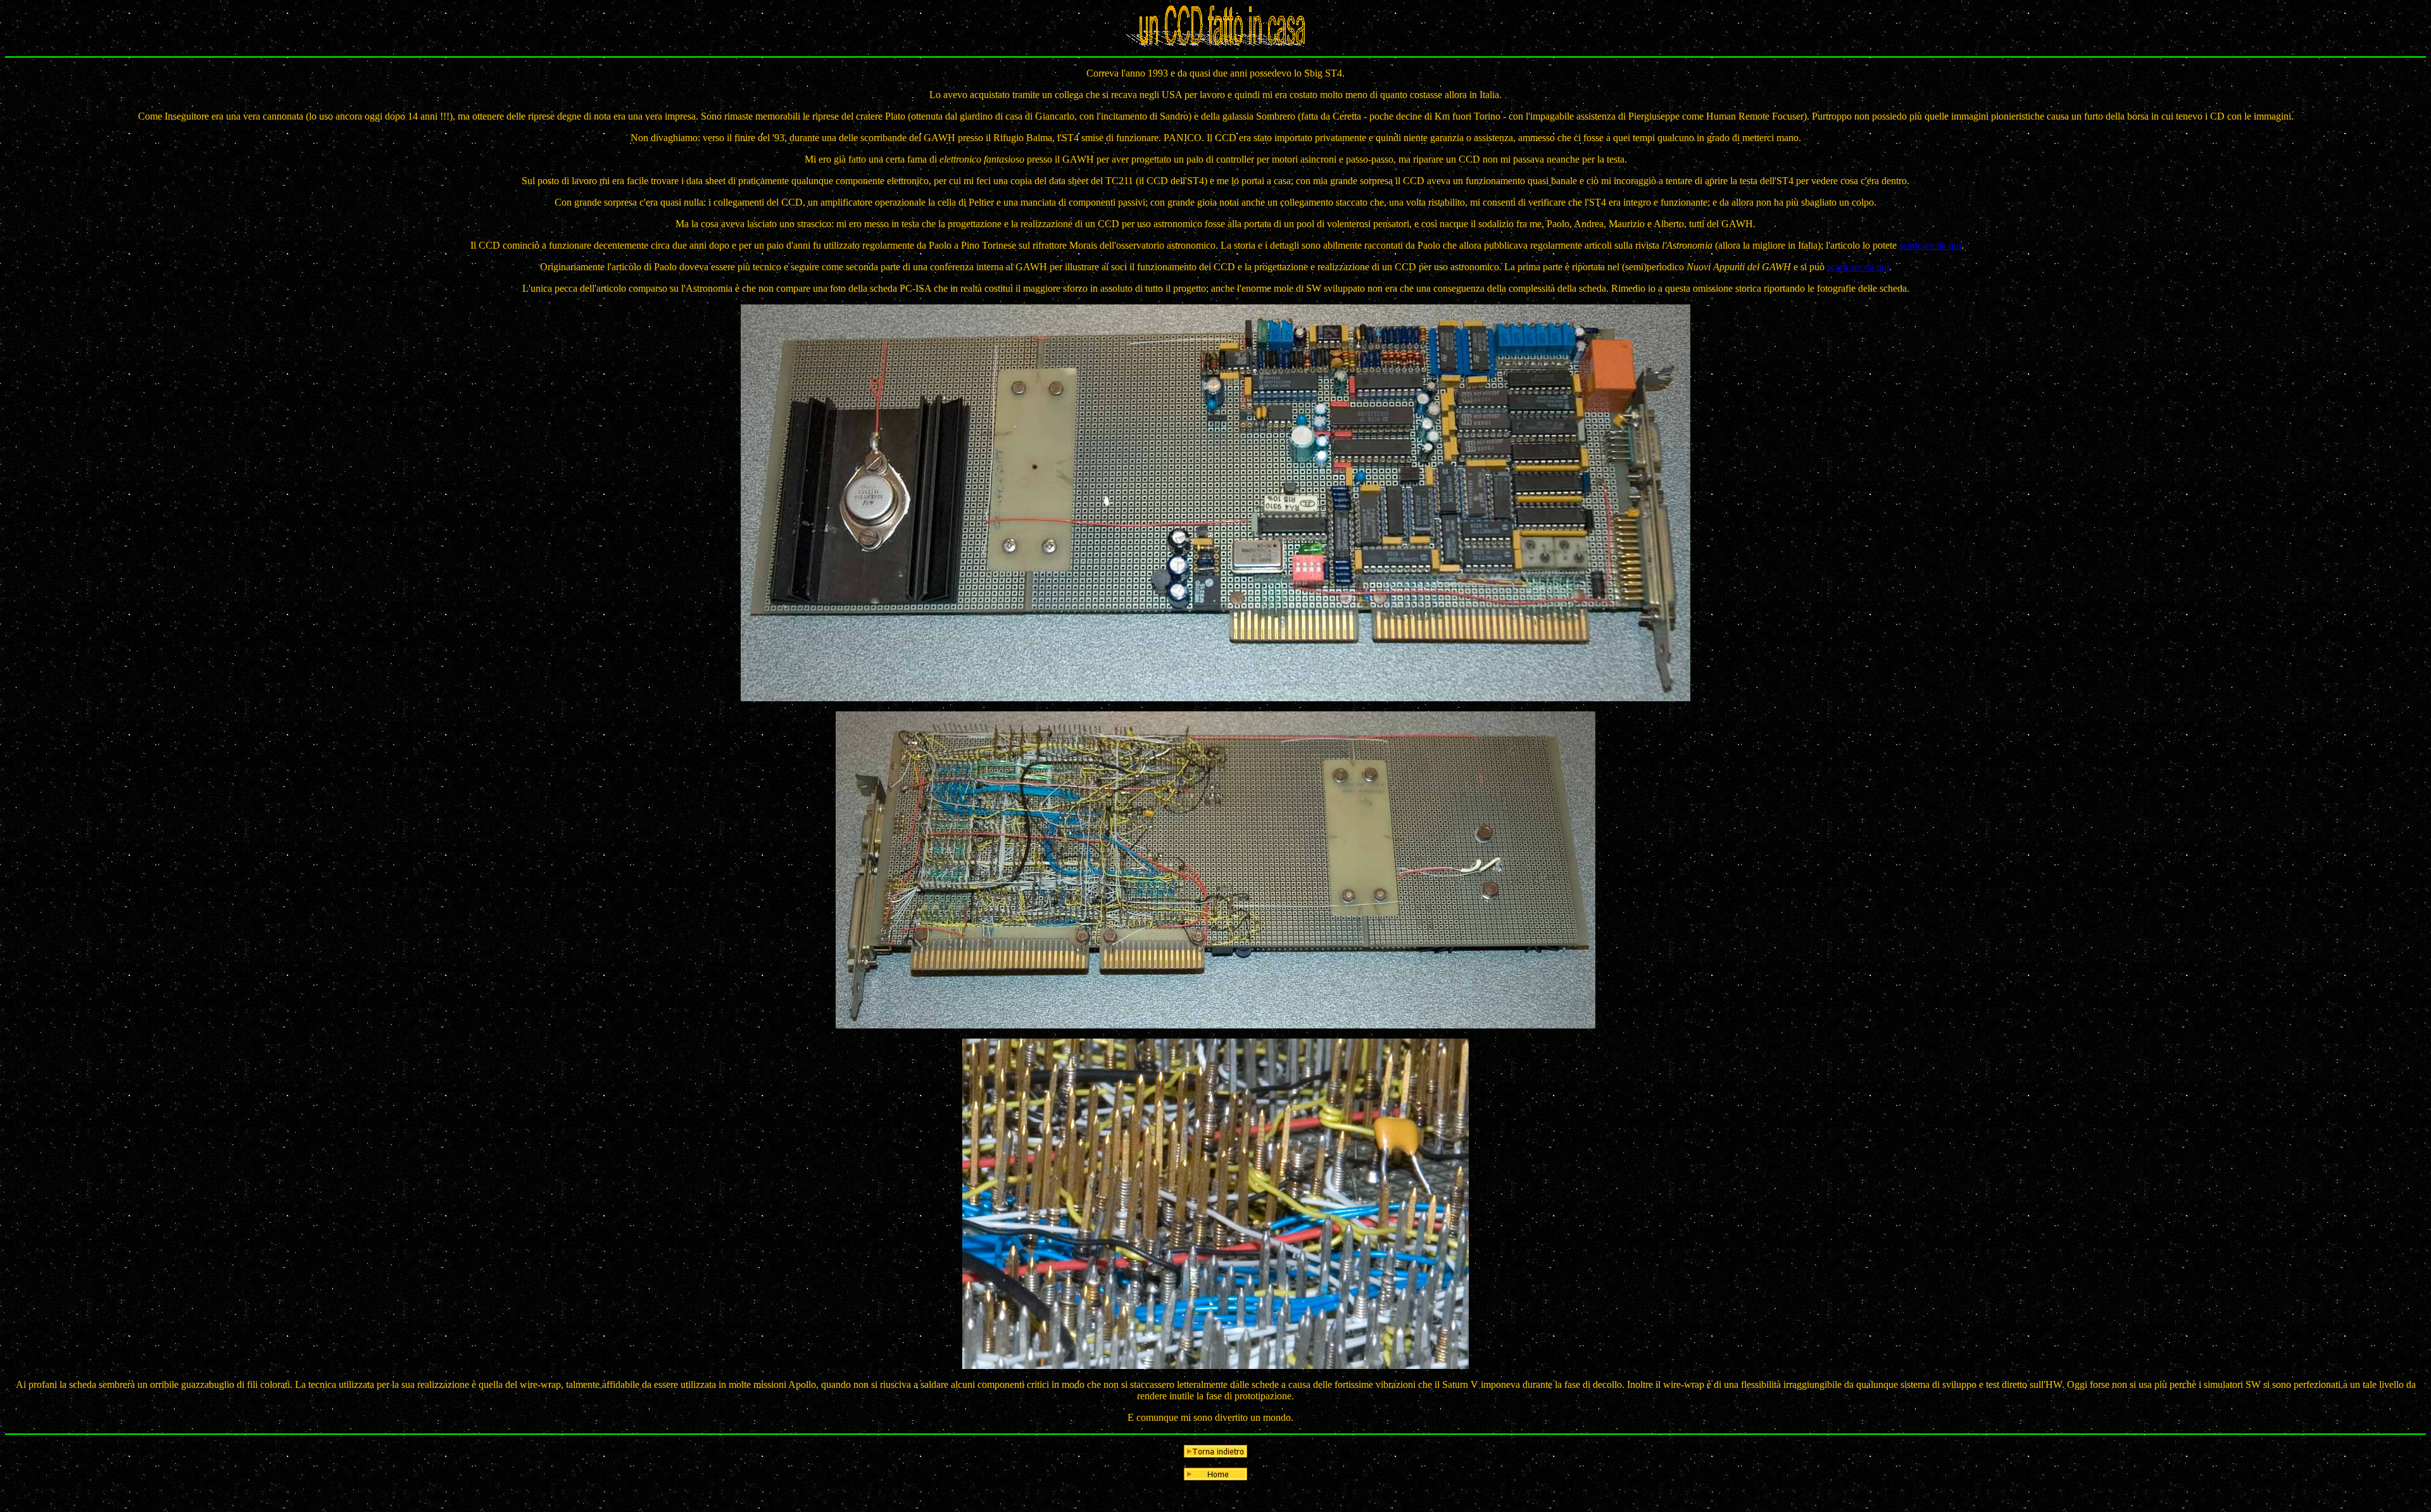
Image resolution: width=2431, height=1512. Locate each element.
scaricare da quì (1930, 245)
